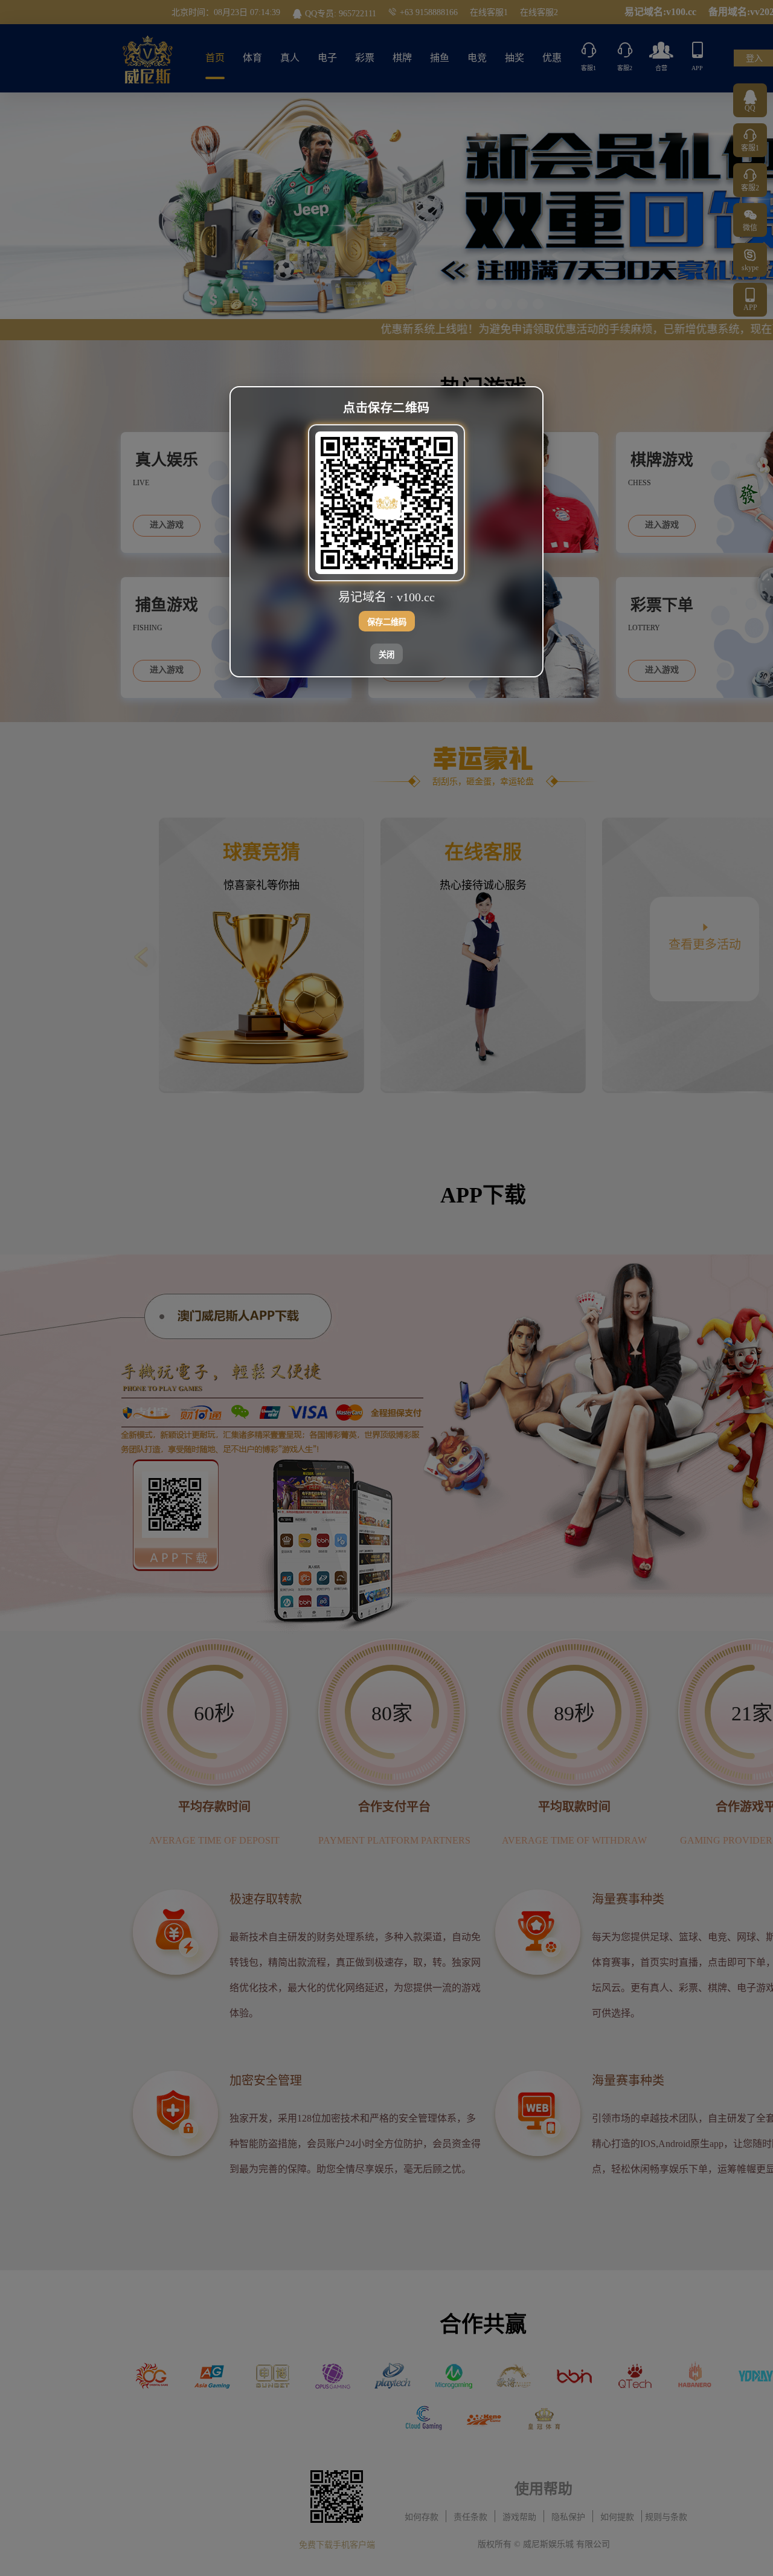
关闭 (386, 655)
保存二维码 (387, 622)
